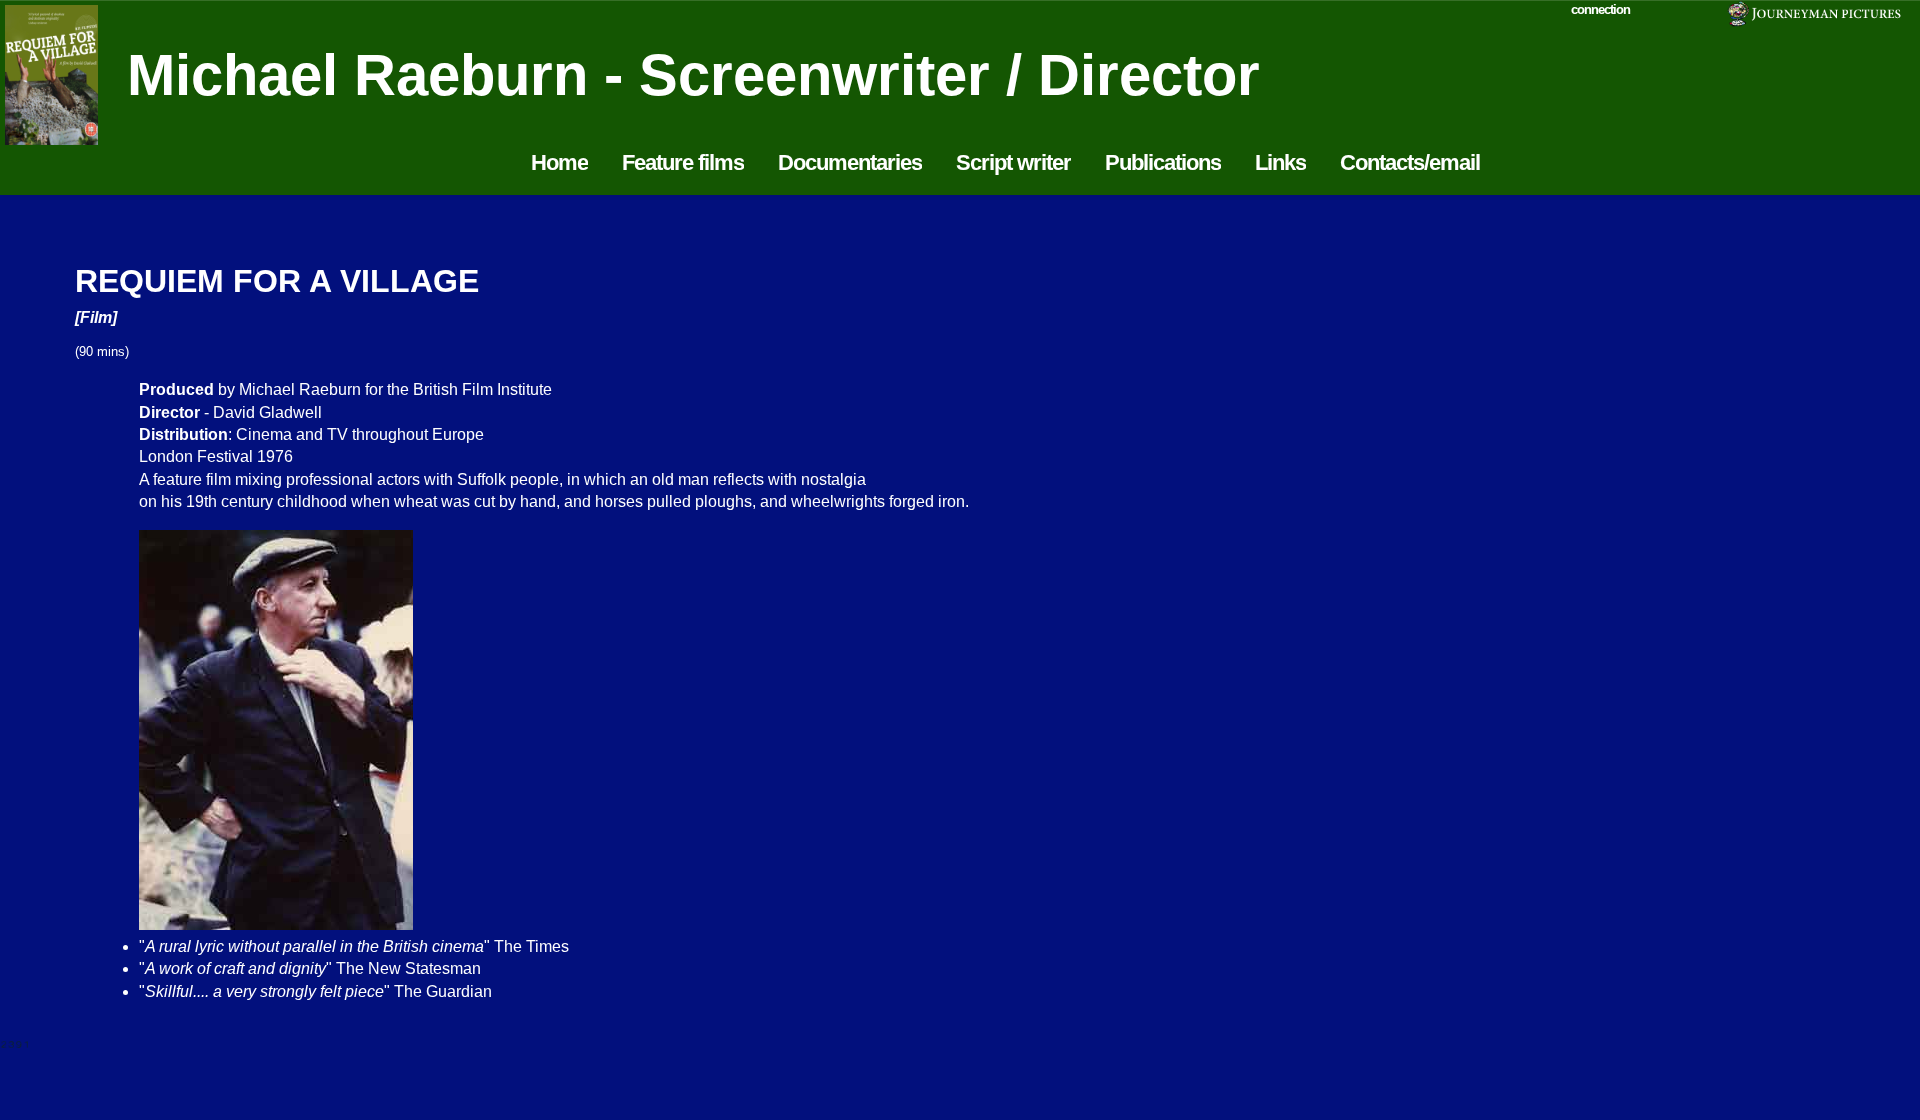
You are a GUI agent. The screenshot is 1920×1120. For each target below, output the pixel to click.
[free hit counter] (15, 1042)
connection (1600, 9)
